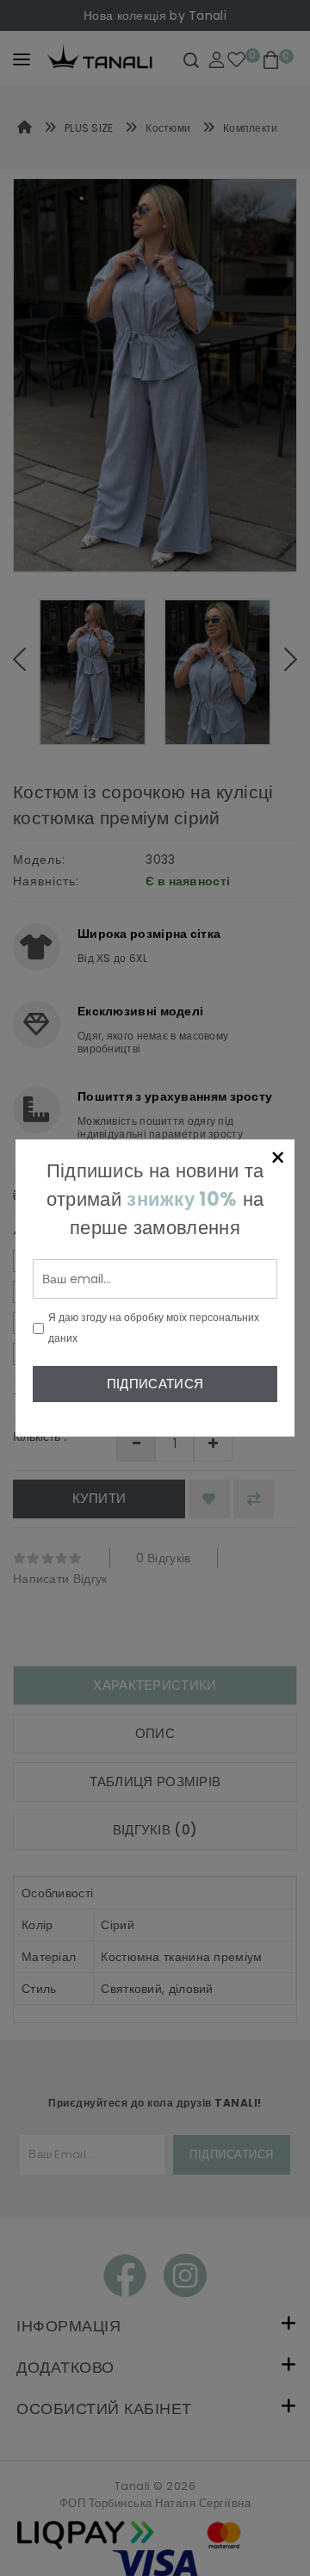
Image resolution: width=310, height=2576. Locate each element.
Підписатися (155, 1384)
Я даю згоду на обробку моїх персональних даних (154, 1328)
